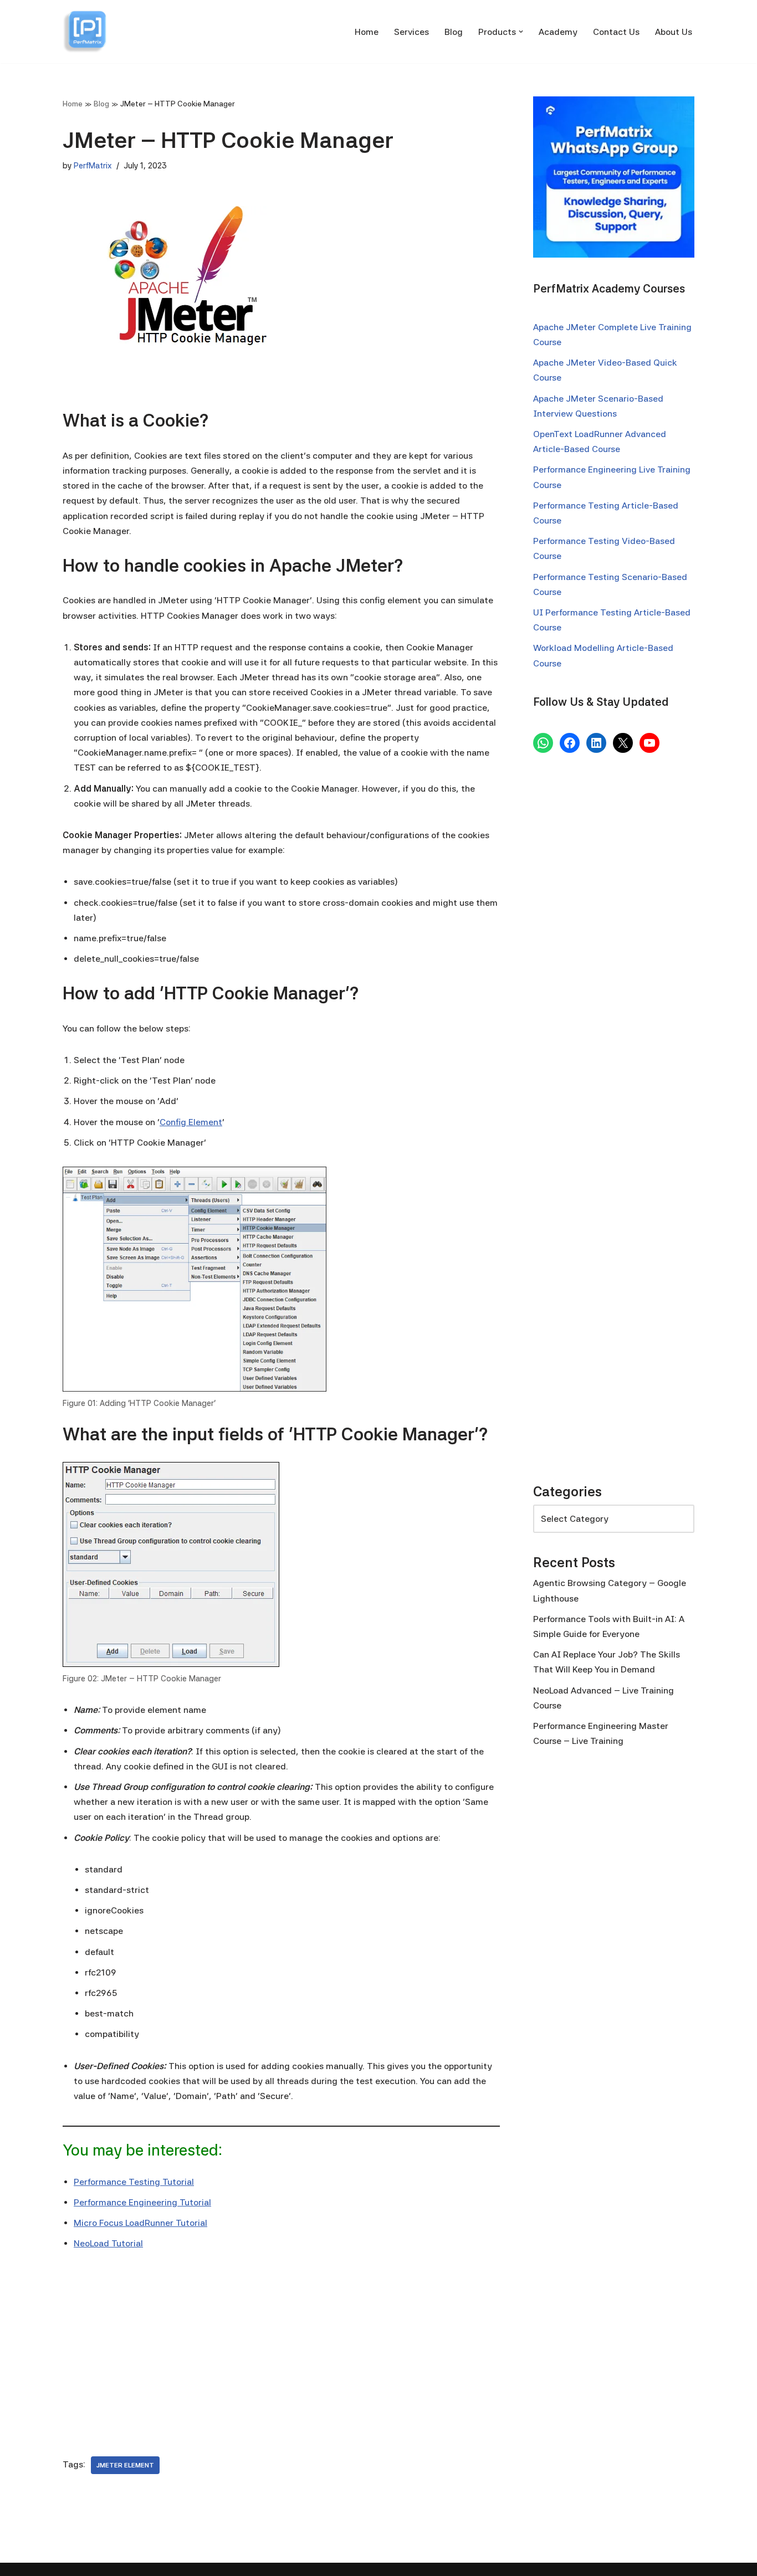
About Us (674, 32)
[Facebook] (570, 743)
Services (411, 32)
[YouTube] (649, 743)
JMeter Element (125, 2465)
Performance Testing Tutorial (134, 2182)
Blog (454, 32)
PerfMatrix (93, 165)
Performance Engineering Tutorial (142, 2202)
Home (367, 32)
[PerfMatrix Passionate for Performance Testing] (85, 32)
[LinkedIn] (596, 743)
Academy (558, 32)
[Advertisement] (281, 2346)
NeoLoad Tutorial (108, 2243)
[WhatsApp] (543, 743)
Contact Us (616, 32)
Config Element (191, 1122)
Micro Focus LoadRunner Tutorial (140, 2223)
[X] (623, 743)
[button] (521, 32)
